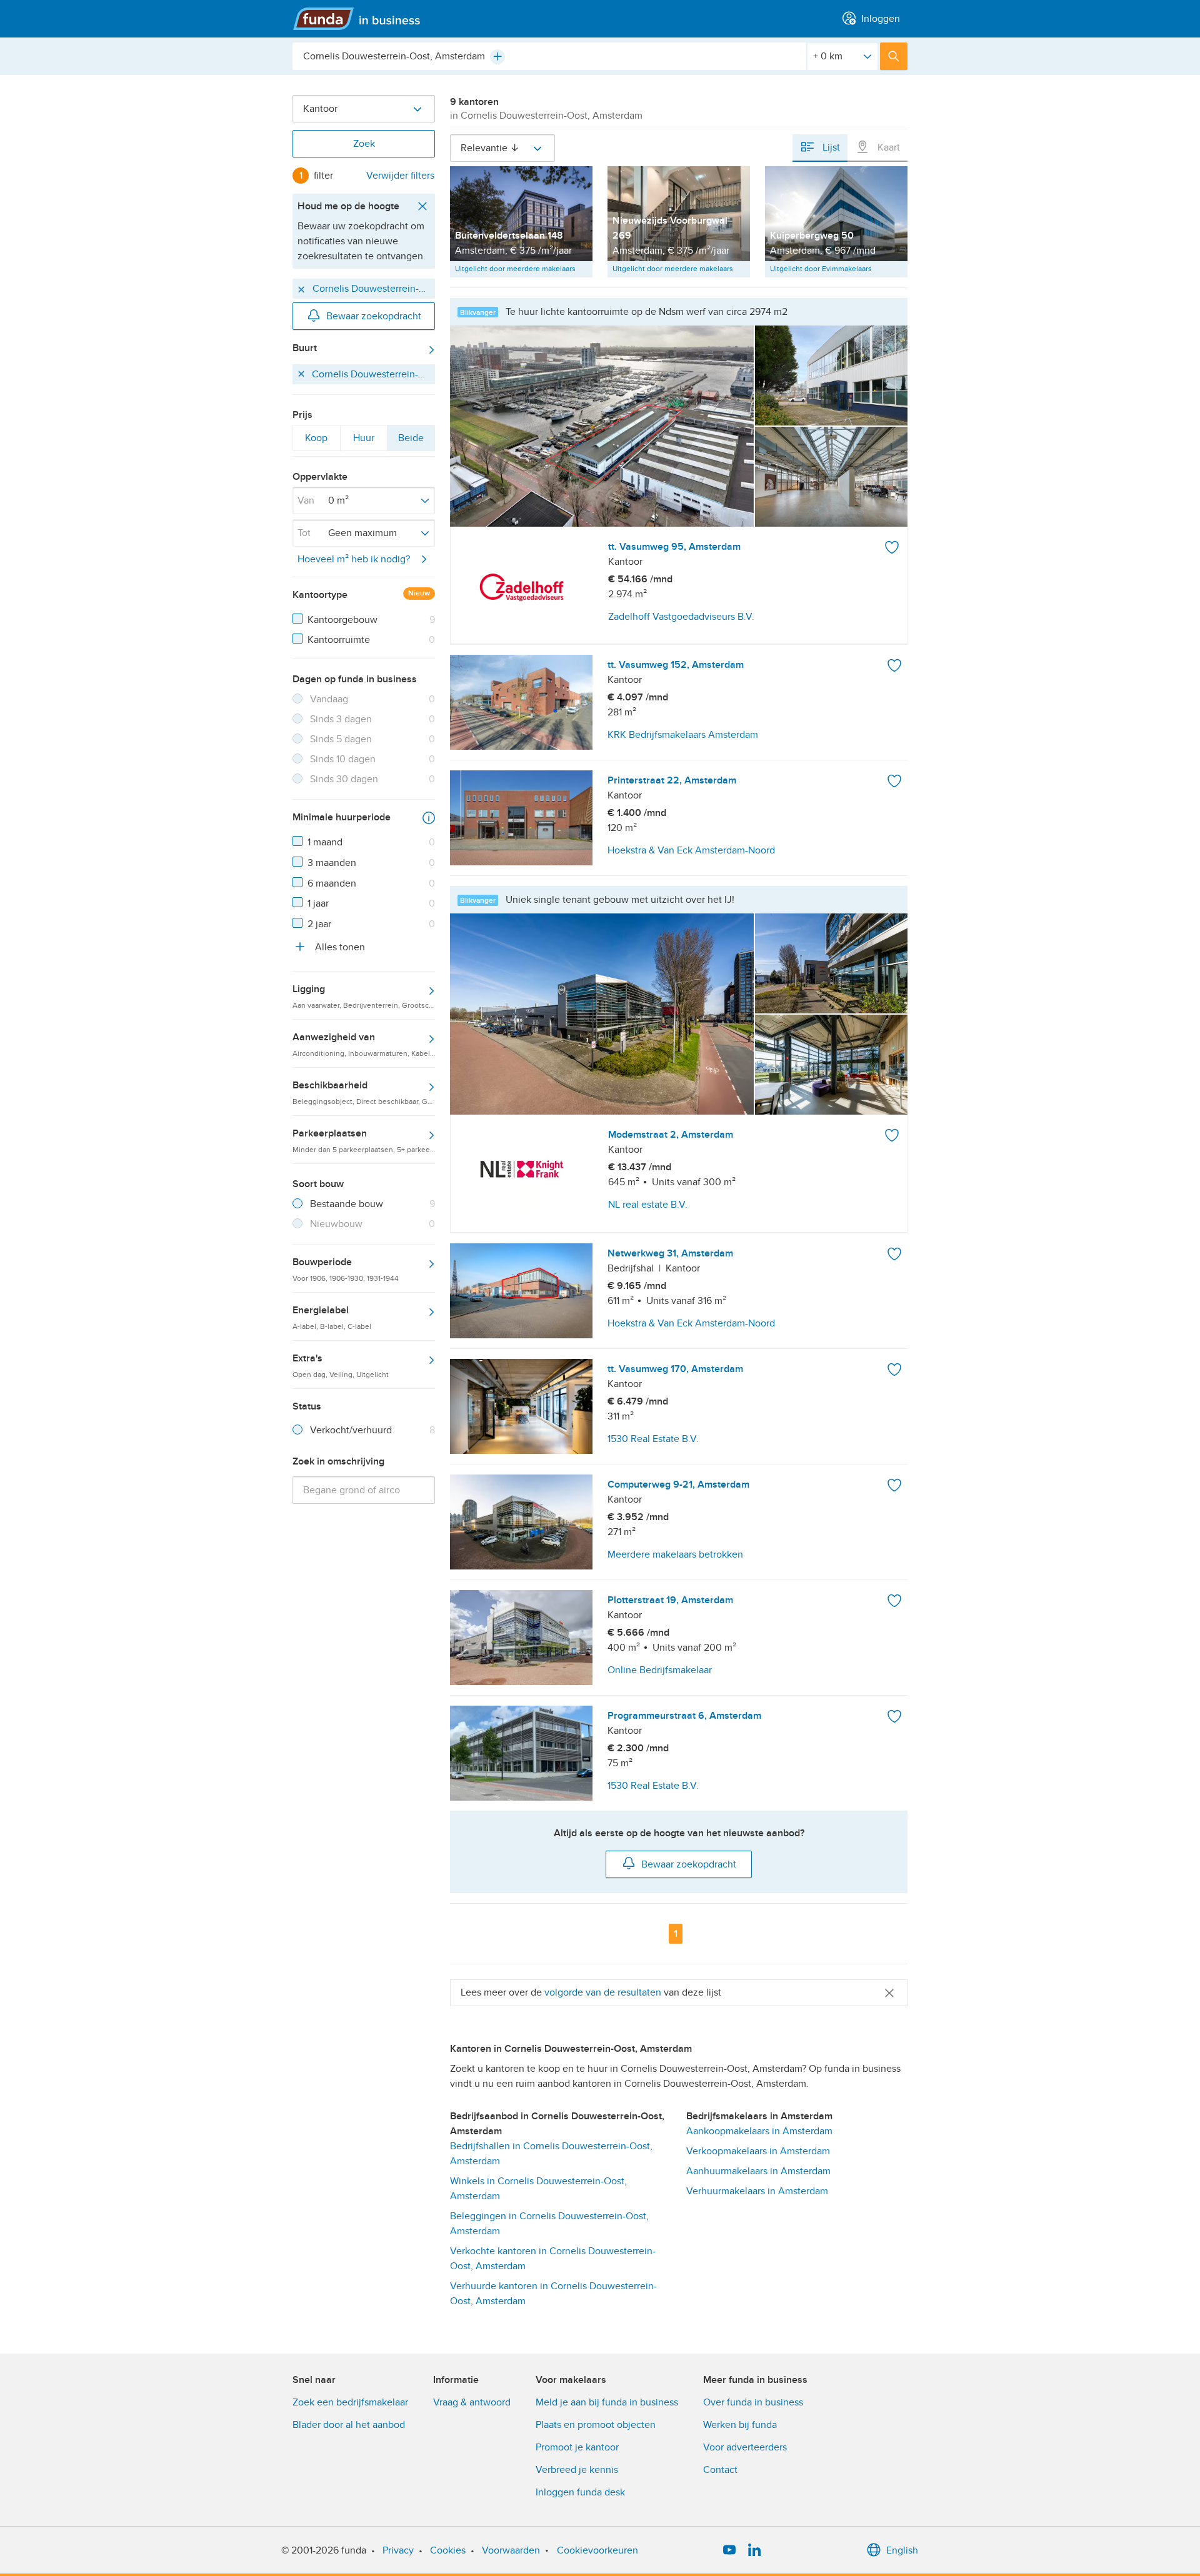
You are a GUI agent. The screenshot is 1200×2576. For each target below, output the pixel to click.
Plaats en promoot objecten (596, 2425)
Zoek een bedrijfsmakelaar (350, 2402)
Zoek (364, 144)
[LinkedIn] (754, 2550)
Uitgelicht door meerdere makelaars (515, 269)
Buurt (305, 348)
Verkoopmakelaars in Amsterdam (758, 2151)
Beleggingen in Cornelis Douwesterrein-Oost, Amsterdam (549, 2224)
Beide (411, 441)
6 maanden (332, 883)
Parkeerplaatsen (364, 1140)
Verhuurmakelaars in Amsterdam (757, 2191)
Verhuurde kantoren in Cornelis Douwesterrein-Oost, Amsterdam (553, 2294)
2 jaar (319, 924)
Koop (316, 441)
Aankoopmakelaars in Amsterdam (759, 2131)
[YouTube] (729, 2550)
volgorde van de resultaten (603, 1992)
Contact (720, 2470)
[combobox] (549, 56)
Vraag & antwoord (472, 2402)
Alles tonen (339, 947)
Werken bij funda (740, 2425)
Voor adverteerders (745, 2447)
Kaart (887, 147)
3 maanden (332, 863)
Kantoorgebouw (342, 620)
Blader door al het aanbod (349, 2425)
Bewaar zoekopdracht (374, 316)
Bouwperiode (346, 1269)
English (902, 2550)
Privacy (398, 2550)
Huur (364, 441)
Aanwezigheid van (364, 1044)
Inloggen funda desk (580, 2492)
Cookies (448, 2550)
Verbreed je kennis (577, 2470)
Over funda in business (753, 2402)
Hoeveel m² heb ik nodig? (354, 559)
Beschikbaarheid (364, 1092)
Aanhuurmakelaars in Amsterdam (758, 2171)
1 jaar (318, 903)
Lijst (830, 147)
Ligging (364, 996)
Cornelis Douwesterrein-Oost (372, 288)
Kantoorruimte (339, 640)
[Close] (889, 1993)
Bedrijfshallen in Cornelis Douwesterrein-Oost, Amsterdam (551, 2154)
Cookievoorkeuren (597, 2550)
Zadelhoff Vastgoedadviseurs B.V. (681, 617)
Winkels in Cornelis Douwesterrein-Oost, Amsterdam (538, 2189)
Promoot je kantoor (577, 2447)
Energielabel (332, 1317)
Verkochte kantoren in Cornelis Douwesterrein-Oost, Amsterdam (553, 2259)
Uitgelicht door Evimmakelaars (821, 269)
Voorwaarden (511, 2550)
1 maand (325, 842)
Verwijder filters (400, 176)
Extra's (341, 1365)
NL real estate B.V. (648, 1205)
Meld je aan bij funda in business (607, 2402)
